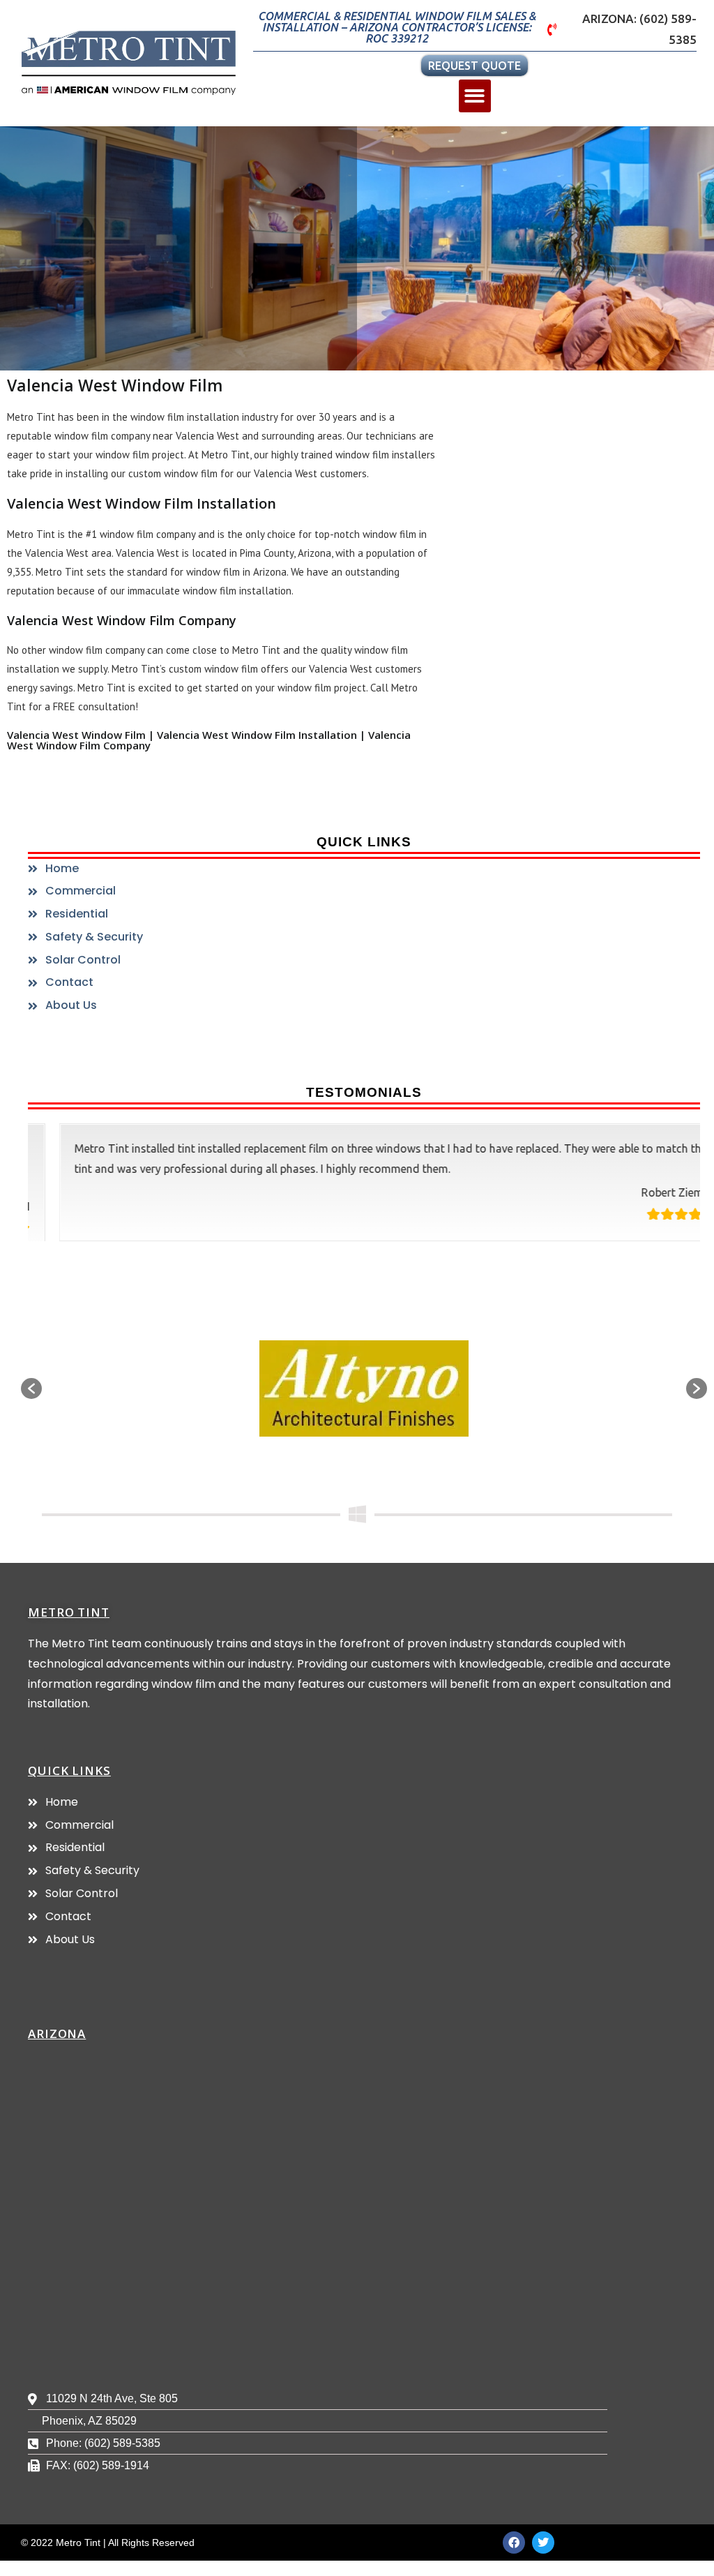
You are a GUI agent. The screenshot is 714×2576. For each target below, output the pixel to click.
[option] (364, 1388)
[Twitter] (543, 2543)
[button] (475, 96)
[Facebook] (514, 2543)
